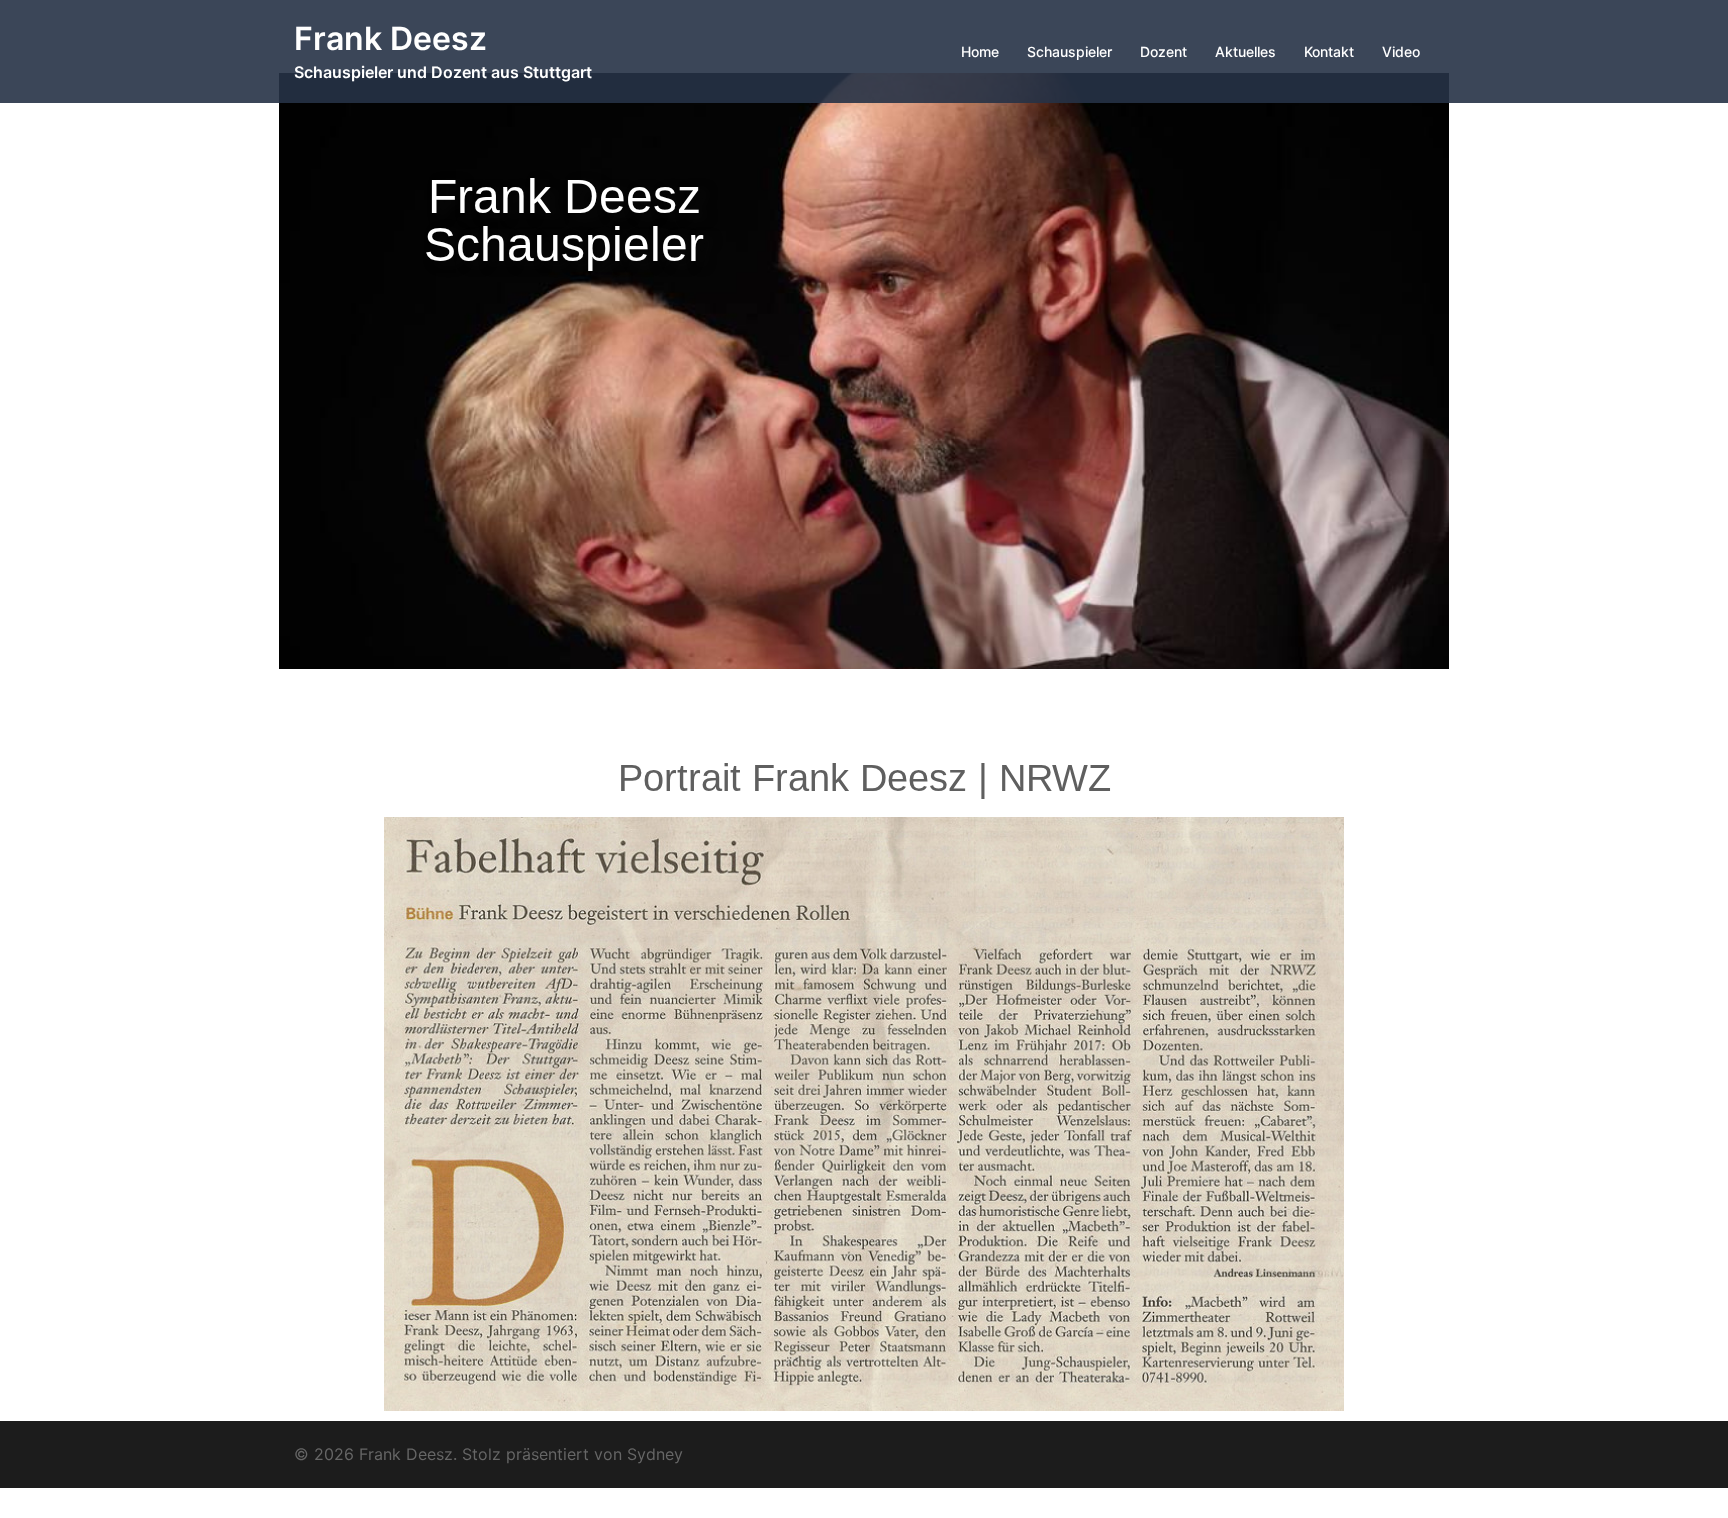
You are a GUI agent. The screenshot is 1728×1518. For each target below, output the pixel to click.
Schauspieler (1069, 51)
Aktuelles (1245, 51)
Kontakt (1329, 51)
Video (1401, 51)
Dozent (1163, 51)
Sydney (655, 1454)
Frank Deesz (390, 38)
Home (980, 51)
